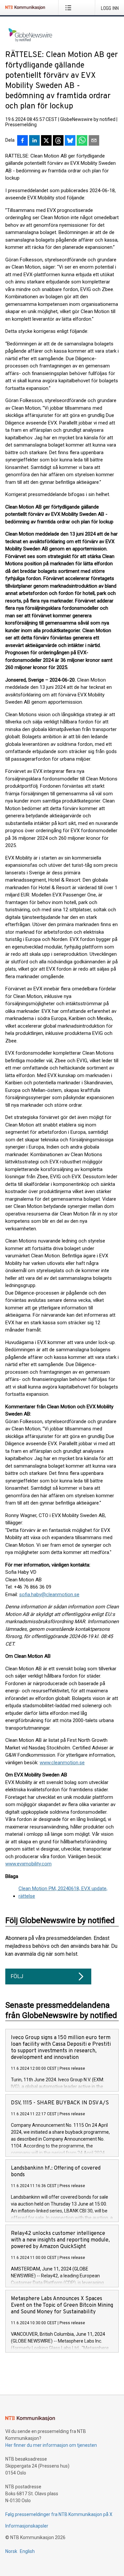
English (27, 2551)
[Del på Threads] (58, 141)
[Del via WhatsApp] (82, 141)
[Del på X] (46, 141)
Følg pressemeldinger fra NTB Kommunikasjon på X (59, 2514)
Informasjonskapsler (27, 2526)
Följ (17, 1976)
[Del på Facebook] (22, 141)
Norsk (11, 2551)
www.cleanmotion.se (62, 1763)
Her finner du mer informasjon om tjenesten (51, 2445)
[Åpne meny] (70, 8)
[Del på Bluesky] (70, 141)
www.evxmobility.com (28, 1864)
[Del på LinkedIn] (34, 141)
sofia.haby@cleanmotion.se (49, 1595)
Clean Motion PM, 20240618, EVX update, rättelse (63, 1892)
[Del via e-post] (94, 141)
